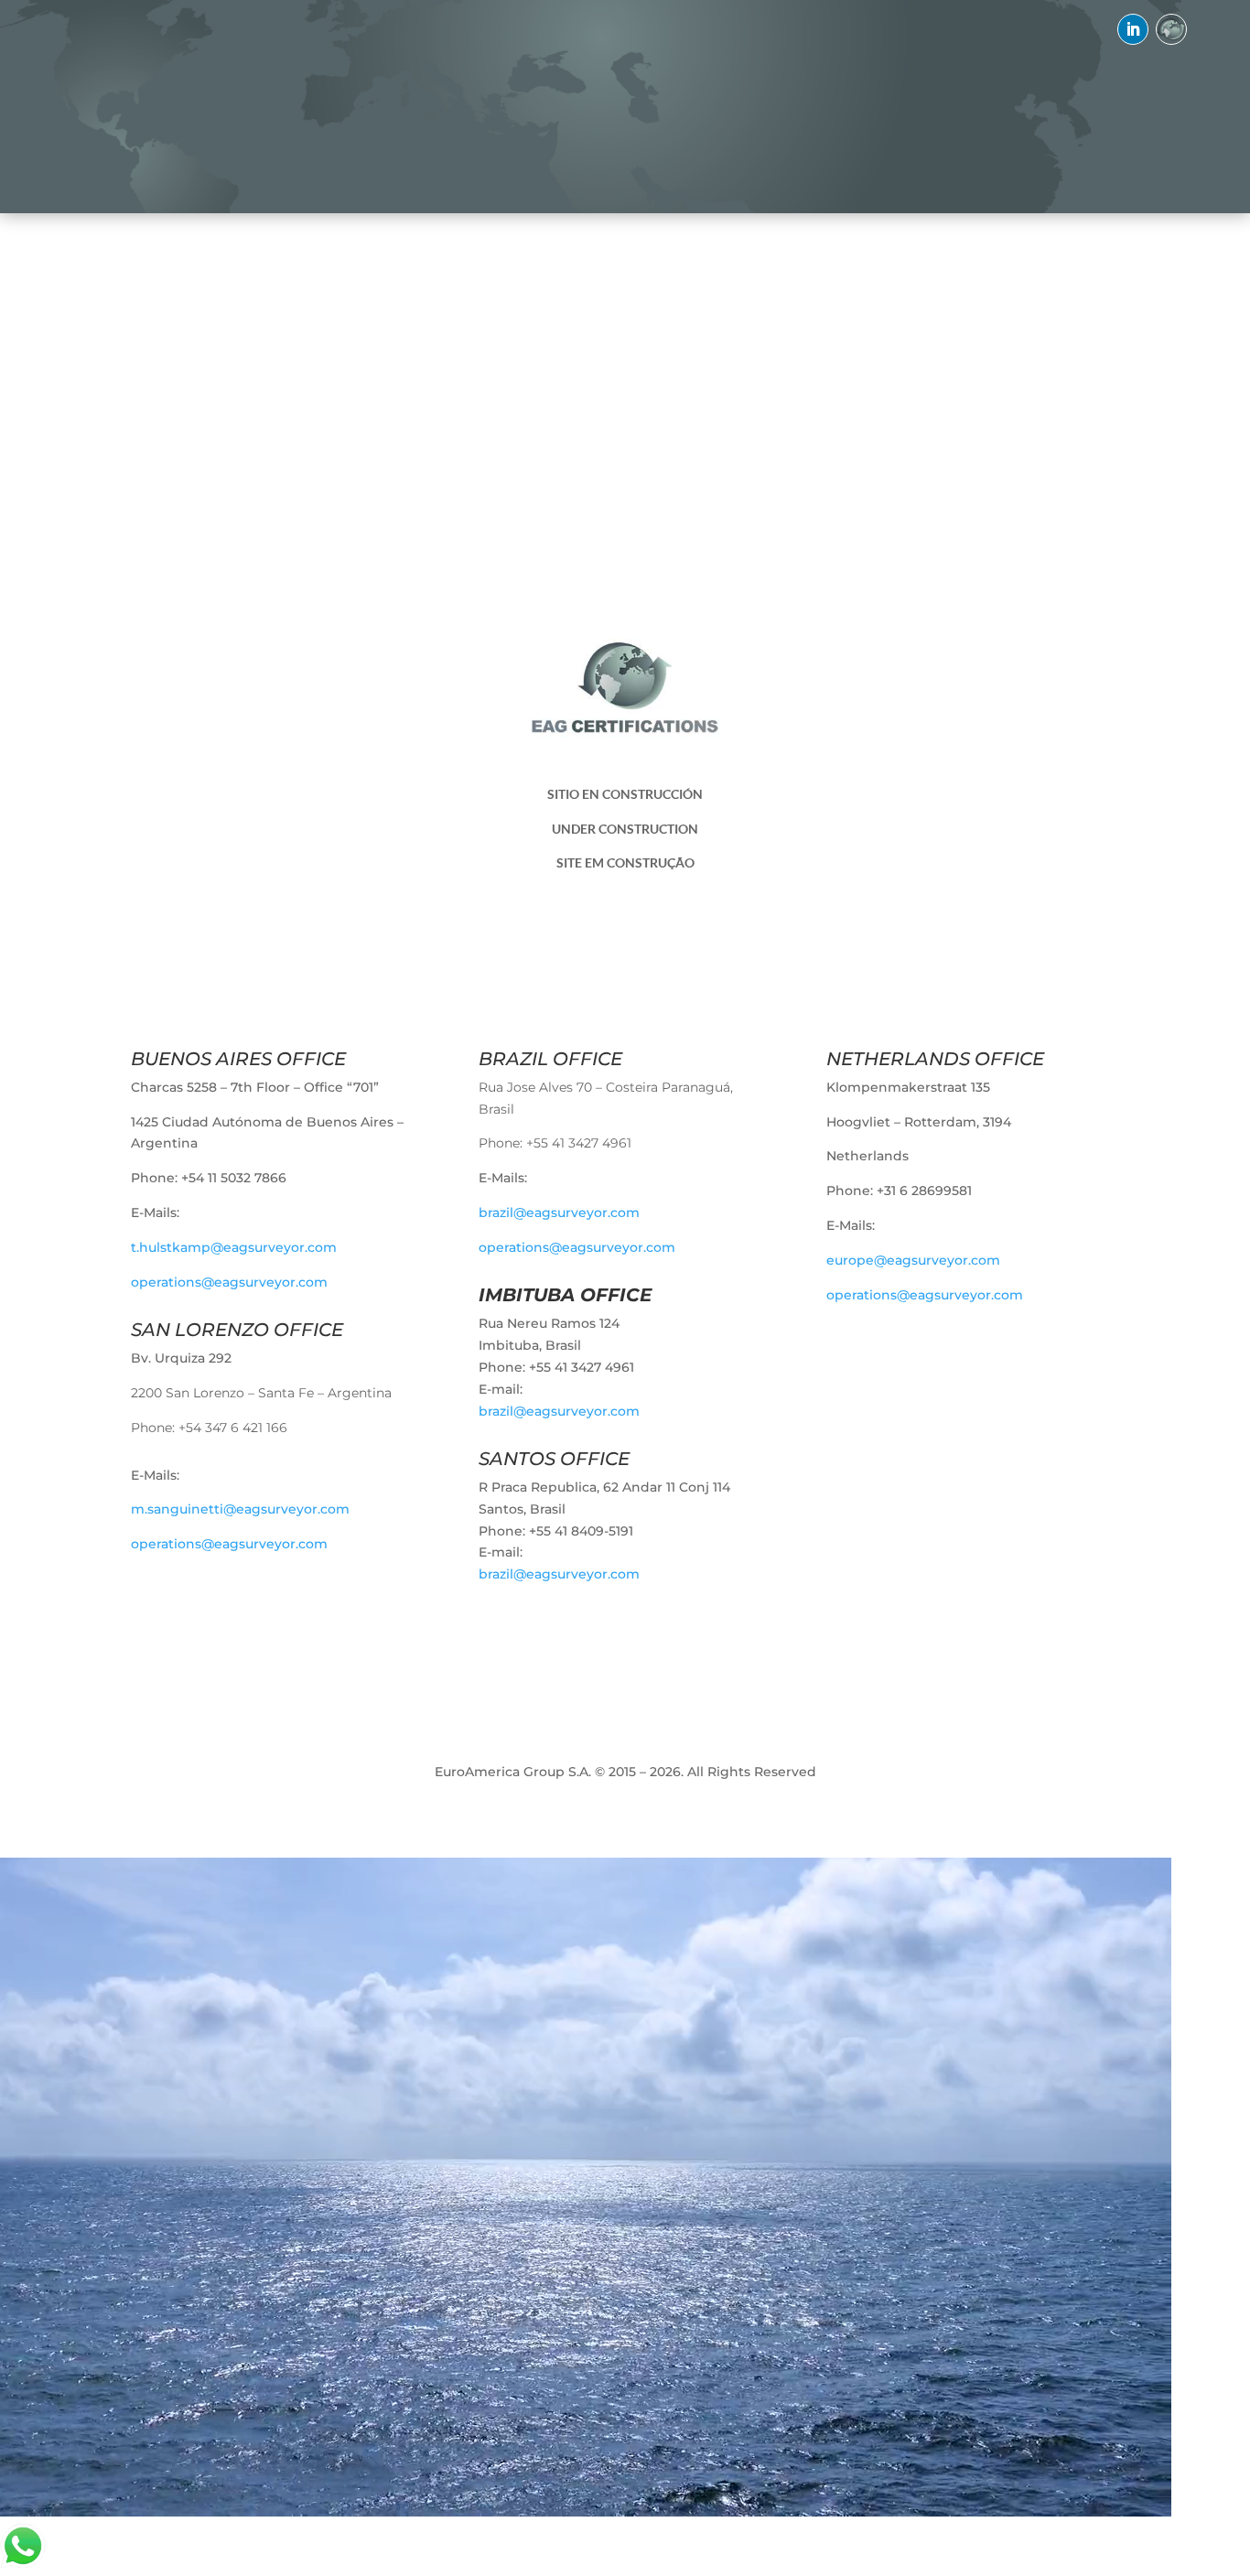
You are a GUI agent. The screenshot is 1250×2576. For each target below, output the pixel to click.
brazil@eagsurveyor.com (559, 1213)
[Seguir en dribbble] (1171, 29)
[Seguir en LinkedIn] (1133, 29)
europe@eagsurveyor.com (913, 1260)
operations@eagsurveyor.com (229, 1282)
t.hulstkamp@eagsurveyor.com (234, 1247)
